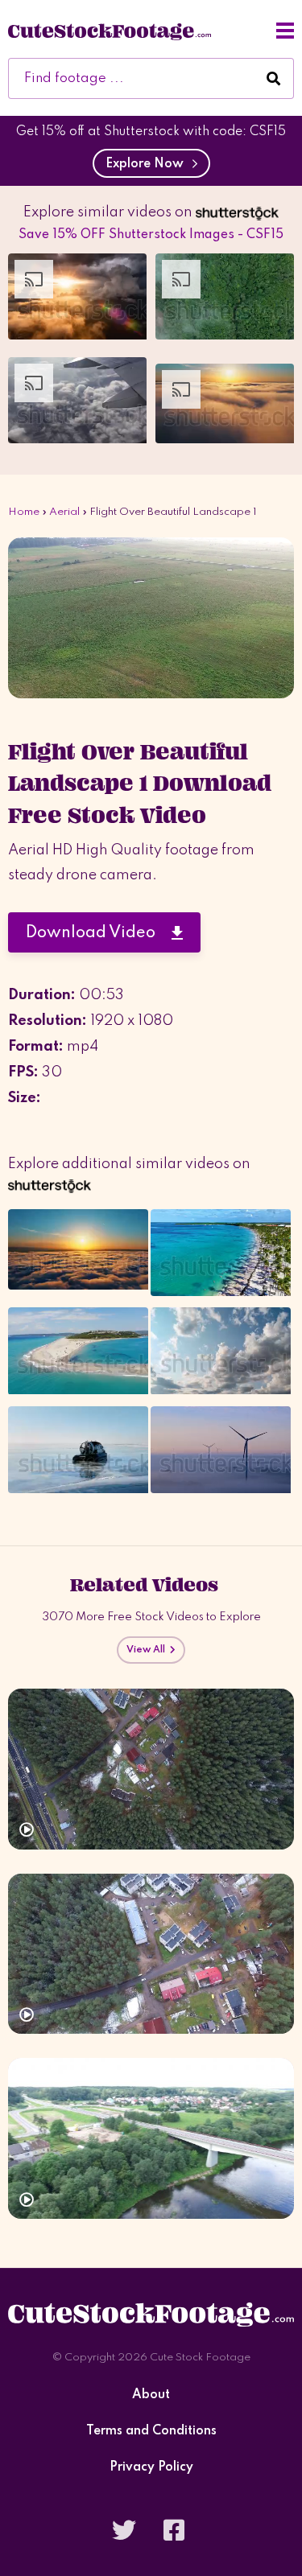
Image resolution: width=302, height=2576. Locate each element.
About (151, 2395)
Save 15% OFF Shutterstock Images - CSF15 (151, 235)
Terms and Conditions (151, 2432)
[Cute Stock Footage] (110, 31)
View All (148, 1650)
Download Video (99, 933)
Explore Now (148, 164)
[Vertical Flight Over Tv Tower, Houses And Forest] (151, 1954)
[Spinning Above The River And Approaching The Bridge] (151, 2138)
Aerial (64, 512)
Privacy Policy (151, 2468)
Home (24, 512)
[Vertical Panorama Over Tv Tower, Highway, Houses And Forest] (151, 1769)
